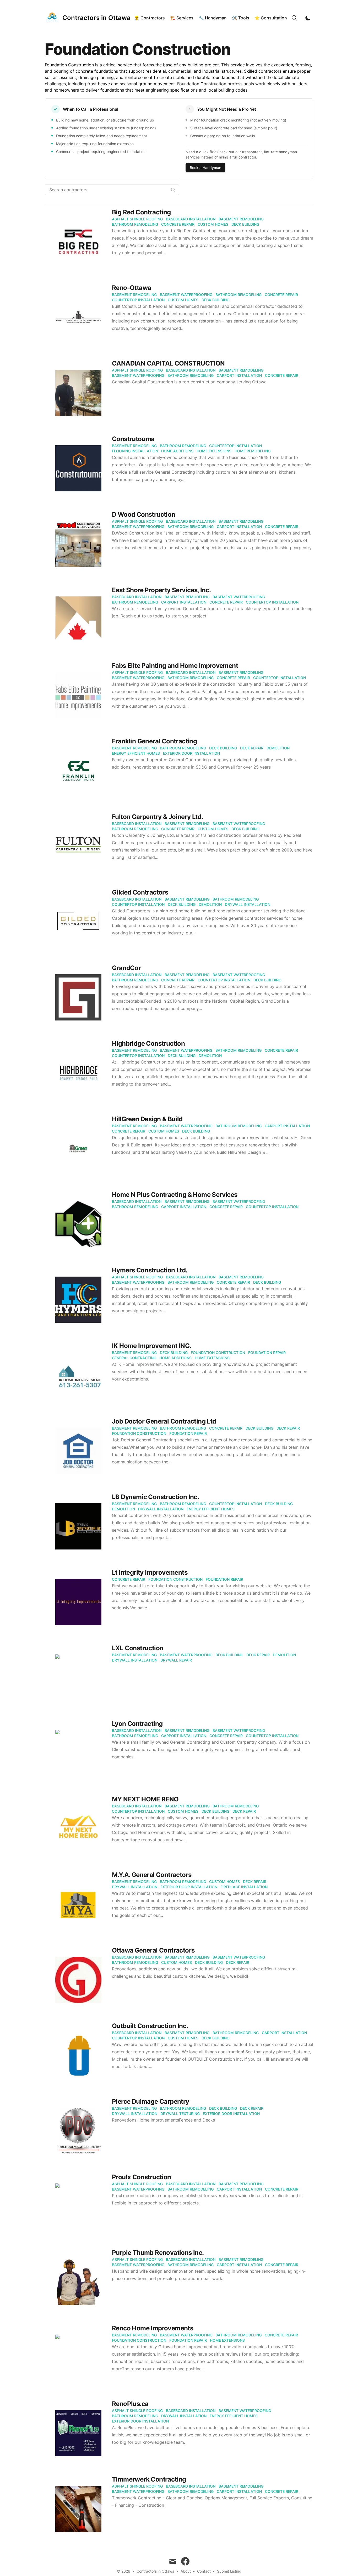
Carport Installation (239, 375)
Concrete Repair (178, 224)
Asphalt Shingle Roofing (137, 219)
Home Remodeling (253, 451)
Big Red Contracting (141, 212)
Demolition (278, 748)
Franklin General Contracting (154, 741)
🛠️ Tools (241, 18)
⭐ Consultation (271, 18)
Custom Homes (213, 224)
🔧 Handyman (213, 18)
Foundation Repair (267, 1353)
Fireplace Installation (244, 1887)
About (186, 2571)
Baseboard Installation (191, 219)
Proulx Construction (142, 2177)
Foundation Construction (218, 1353)
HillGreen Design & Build (147, 1119)
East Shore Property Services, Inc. (161, 590)
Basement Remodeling (241, 219)
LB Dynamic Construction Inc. (155, 1497)
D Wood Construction (144, 514)
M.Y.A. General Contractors (152, 1875)
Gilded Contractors (140, 892)
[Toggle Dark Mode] (308, 18)
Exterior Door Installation (191, 753)
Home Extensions (214, 451)
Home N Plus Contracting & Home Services (175, 1195)
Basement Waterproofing (186, 295)
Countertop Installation (138, 300)
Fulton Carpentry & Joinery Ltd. (157, 817)
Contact (204, 2571)
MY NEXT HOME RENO (145, 1799)
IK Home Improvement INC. (152, 1346)
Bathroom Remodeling (135, 224)
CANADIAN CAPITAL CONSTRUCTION (168, 363)
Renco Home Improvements (153, 2328)
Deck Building (245, 224)
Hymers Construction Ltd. (150, 1270)
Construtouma (133, 439)
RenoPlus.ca (130, 2404)
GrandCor (126, 968)
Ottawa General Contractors (153, 1950)
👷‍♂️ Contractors (150, 18)
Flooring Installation (135, 451)
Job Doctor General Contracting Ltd (164, 1421)
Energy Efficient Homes (136, 753)
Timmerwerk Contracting (149, 2479)
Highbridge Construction (148, 1043)
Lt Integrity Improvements (150, 1572)
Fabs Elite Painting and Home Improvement (175, 666)
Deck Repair (252, 748)
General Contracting (134, 1358)
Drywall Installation (248, 904)
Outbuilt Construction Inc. (150, 2026)
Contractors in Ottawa (155, 2571)
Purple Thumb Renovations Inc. (158, 2253)
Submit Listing (229, 2571)
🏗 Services (182, 18)
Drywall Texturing (180, 2114)
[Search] (294, 18)
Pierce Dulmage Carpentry (151, 2101)
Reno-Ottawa (131, 288)
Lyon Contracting (137, 1724)
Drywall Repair (176, 1660)
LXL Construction (138, 1648)
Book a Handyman (205, 168)
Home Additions (177, 451)
